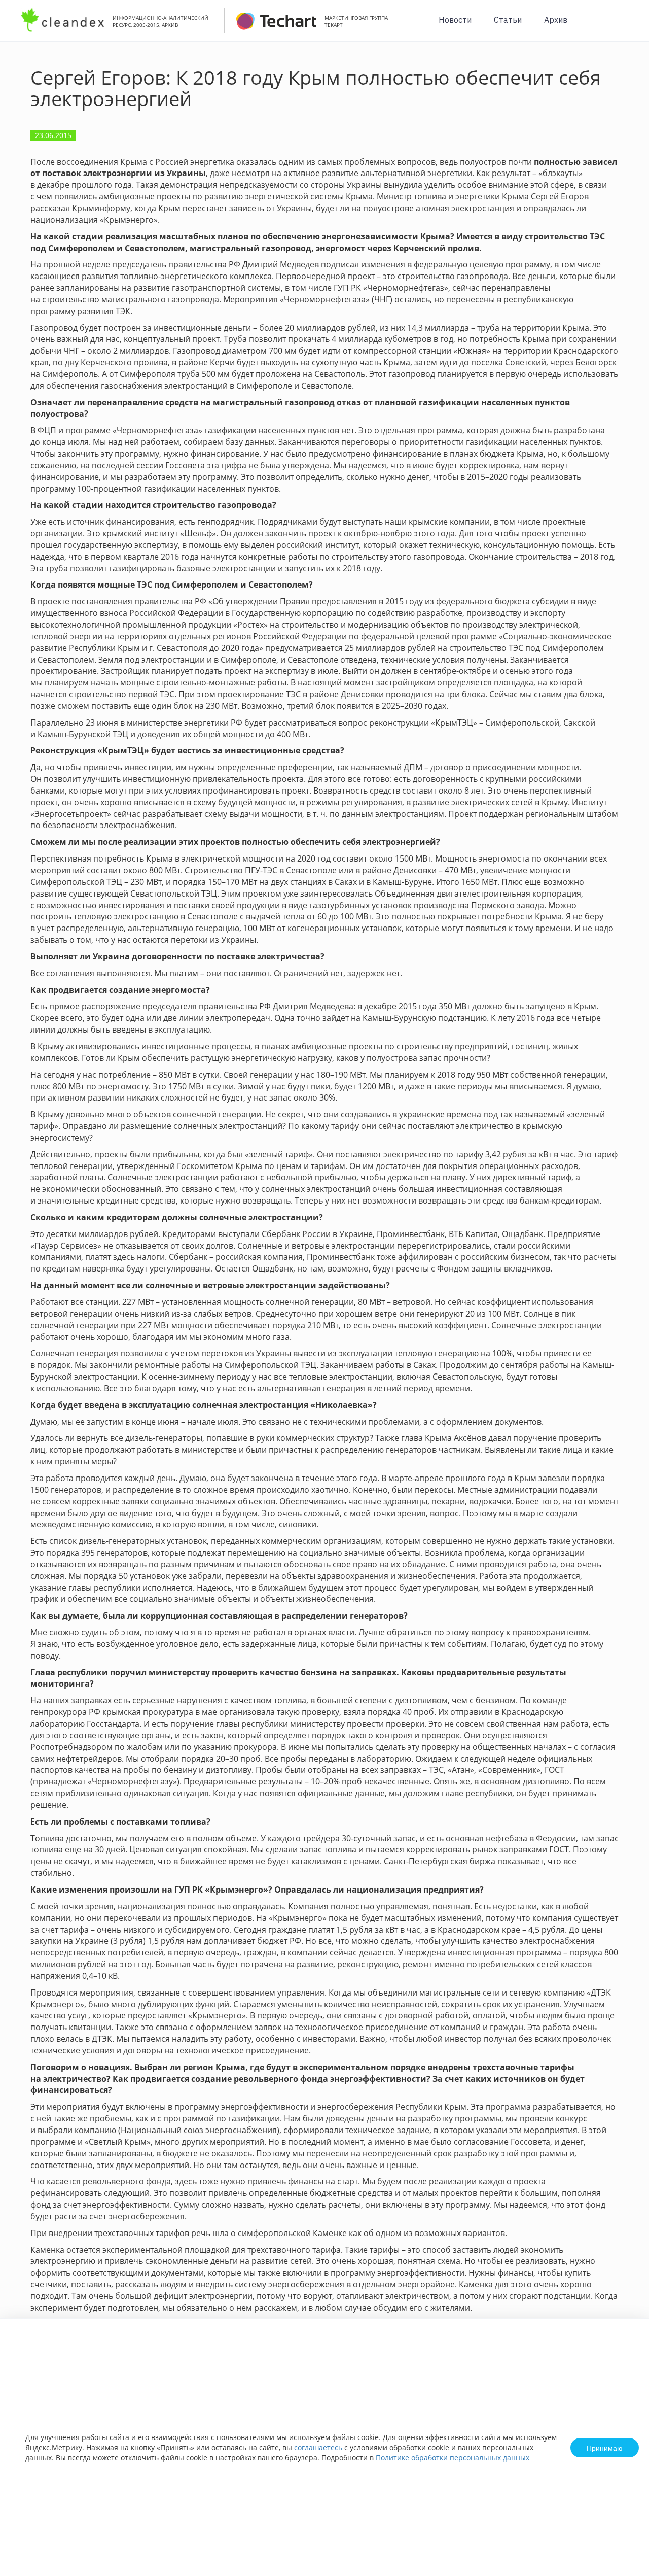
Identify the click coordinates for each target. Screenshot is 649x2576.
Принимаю (605, 2448)
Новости (455, 20)
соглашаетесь (318, 2447)
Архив (556, 20)
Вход (626, 26)
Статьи (508, 20)
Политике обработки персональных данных (453, 2458)
